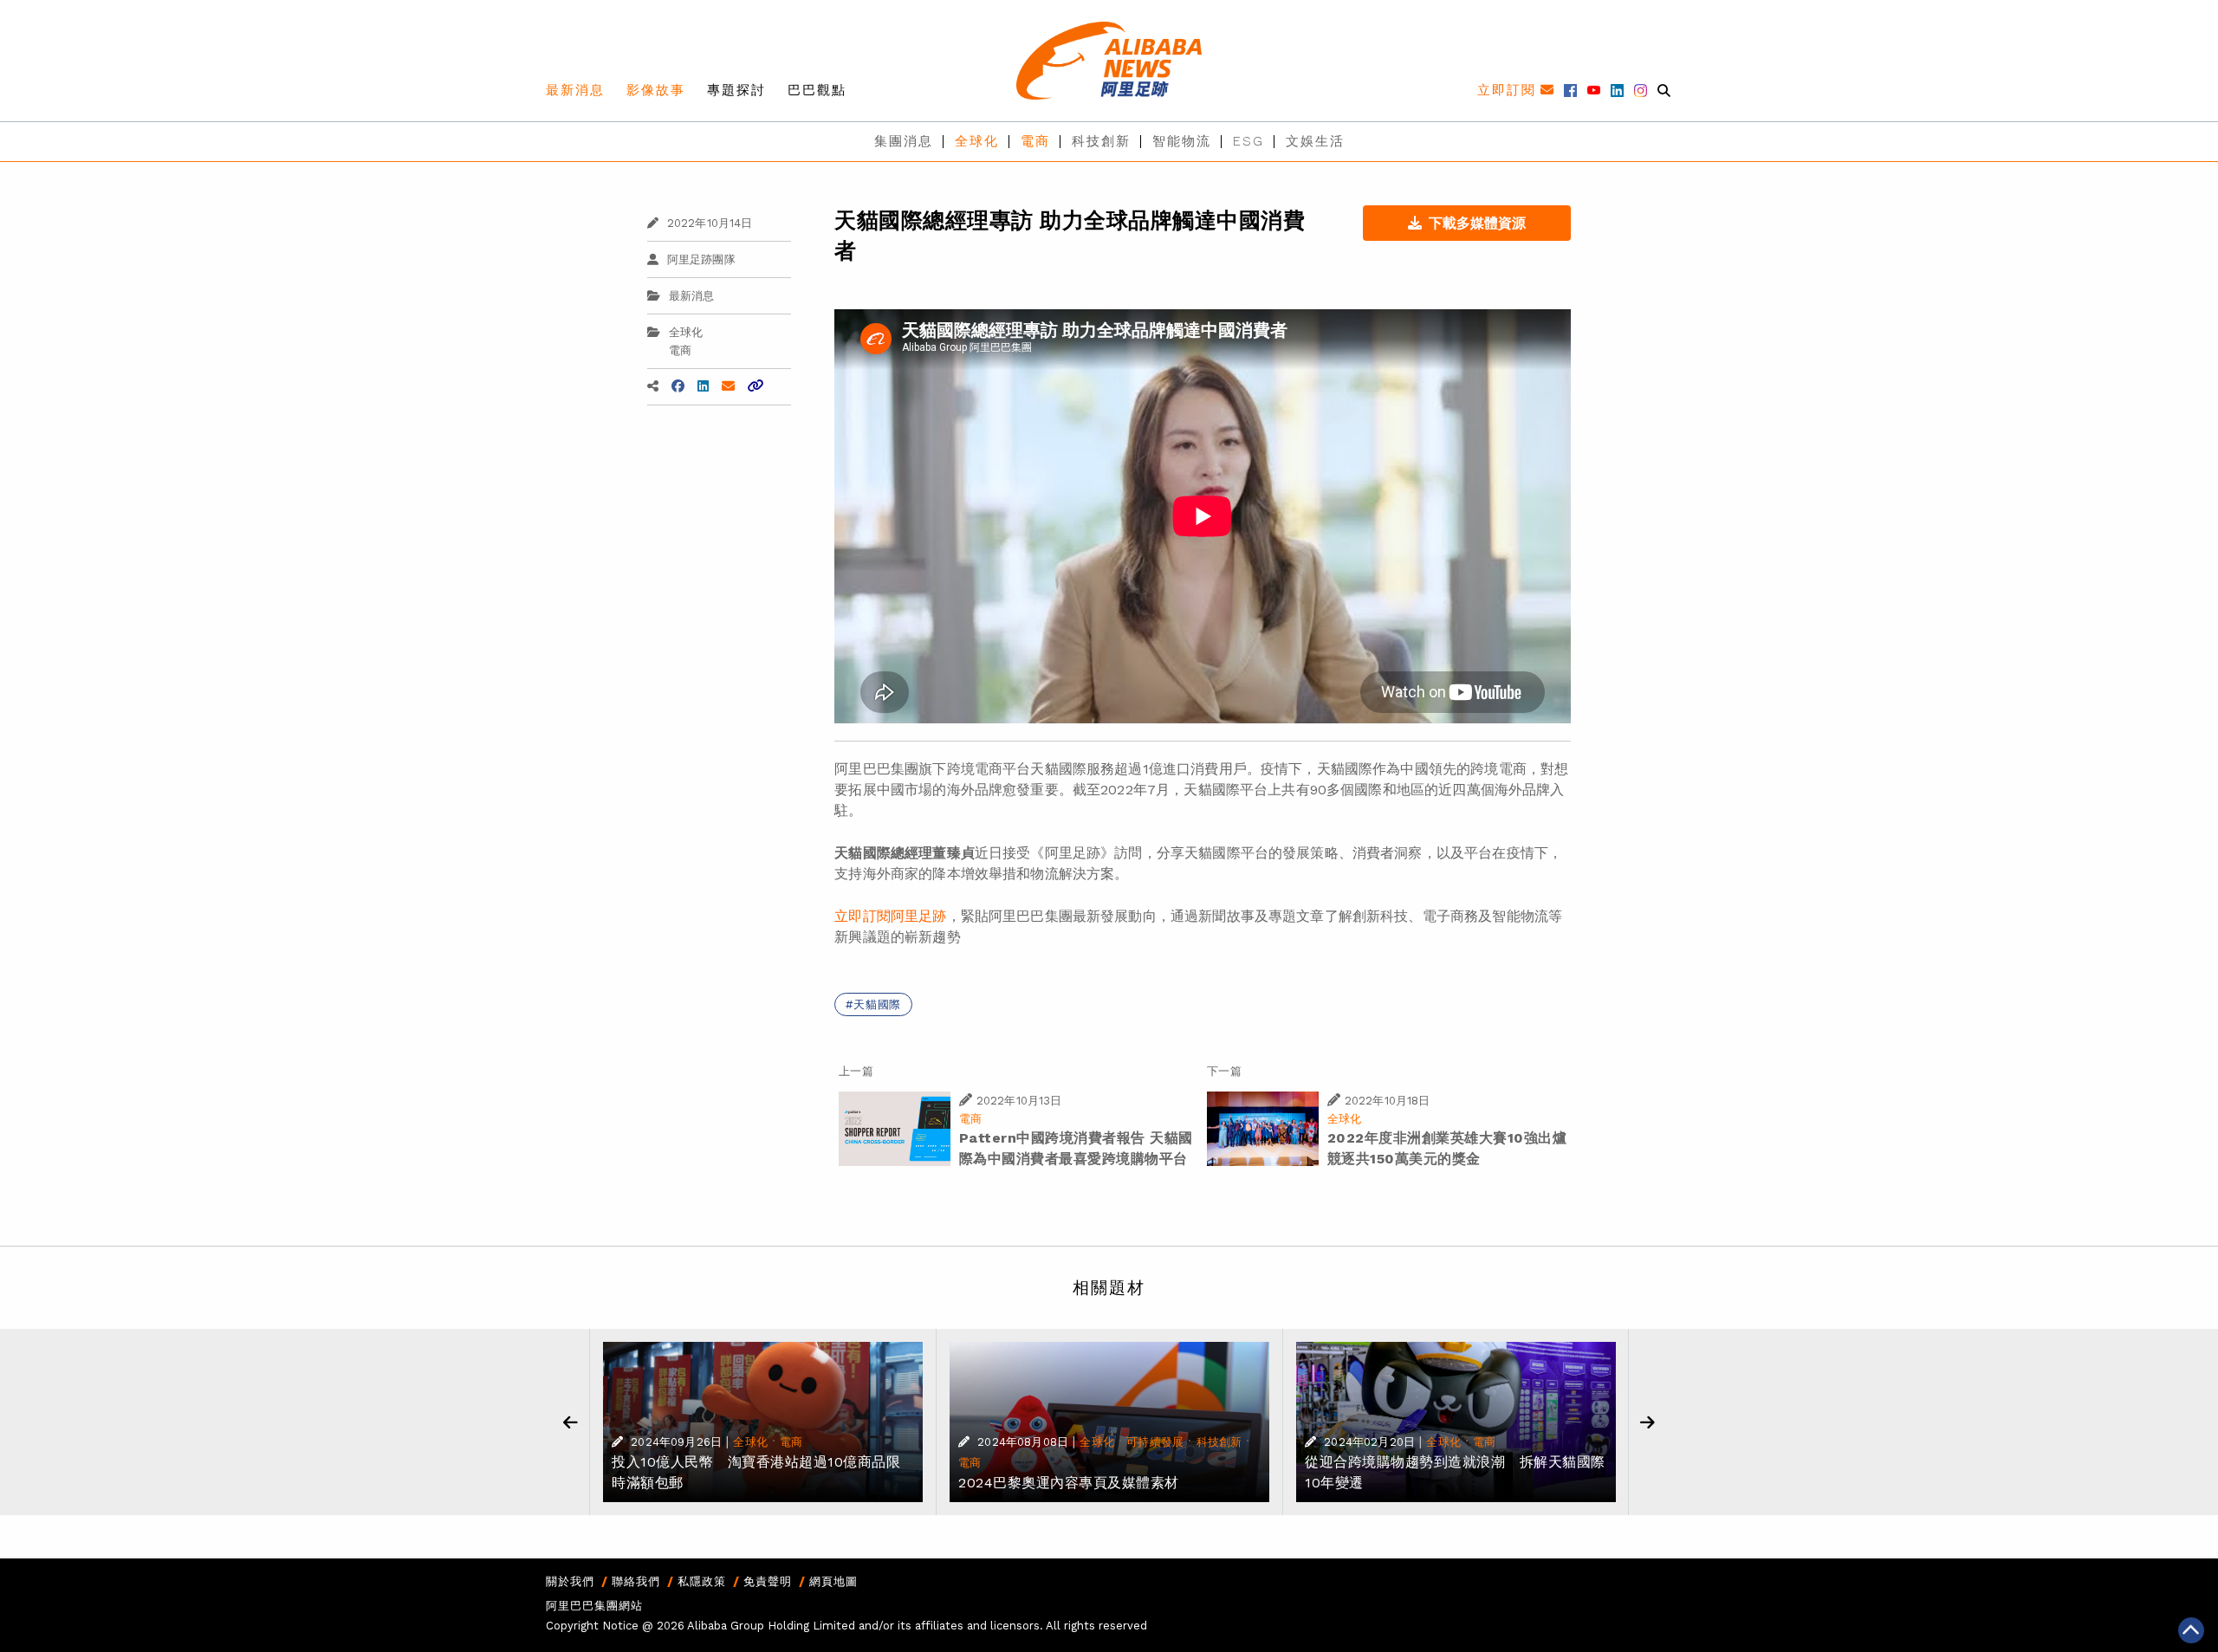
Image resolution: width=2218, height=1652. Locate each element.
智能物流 (1182, 141)
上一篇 (856, 1071)
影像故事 (656, 90)
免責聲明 (768, 1581)
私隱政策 (702, 1581)
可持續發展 (1155, 1442)
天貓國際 (877, 1004)
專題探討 (736, 90)
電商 (1035, 141)
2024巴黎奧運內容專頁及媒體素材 (1069, 1483)
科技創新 (1101, 141)
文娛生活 (1315, 141)
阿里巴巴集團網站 (594, 1606)
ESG (1248, 141)
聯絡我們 (636, 1581)
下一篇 (1224, 1071)
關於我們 (570, 1581)
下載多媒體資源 (1477, 223)
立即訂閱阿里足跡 (890, 916)
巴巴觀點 (817, 90)
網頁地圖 (833, 1581)
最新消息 (575, 90)
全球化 (977, 141)
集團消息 (904, 141)
